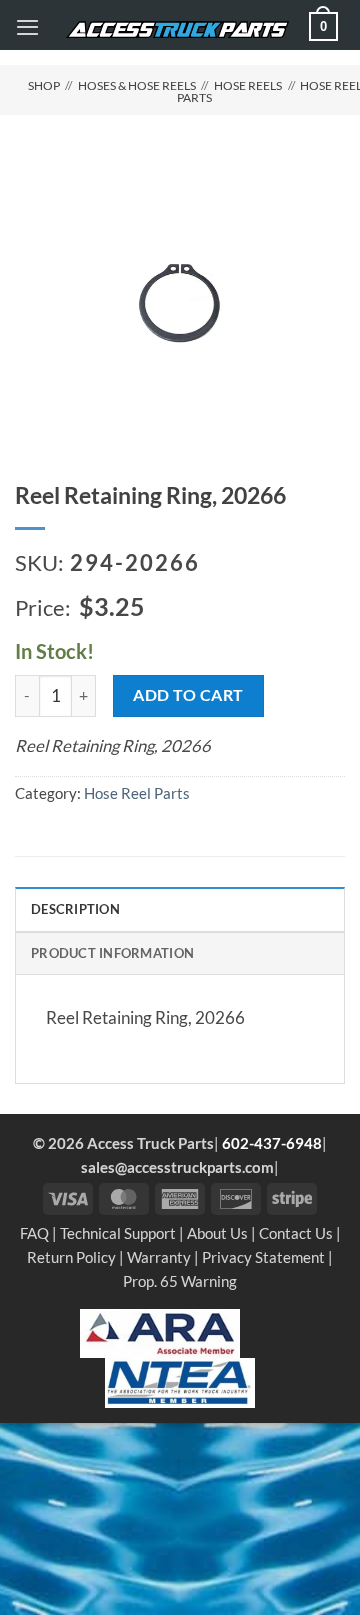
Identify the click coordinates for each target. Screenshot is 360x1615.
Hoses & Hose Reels (137, 85)
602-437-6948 (272, 1143)
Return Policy (71, 1257)
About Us (217, 1233)
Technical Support (118, 1233)
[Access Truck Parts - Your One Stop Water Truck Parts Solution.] (177, 30)
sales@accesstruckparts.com (177, 1167)
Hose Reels (248, 85)
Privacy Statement (263, 1257)
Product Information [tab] (112, 953)
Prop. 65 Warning (180, 1281)
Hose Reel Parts (137, 793)
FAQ (34, 1233)
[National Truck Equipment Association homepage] (180, 1381)
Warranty (159, 1257)
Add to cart (188, 694)
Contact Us (296, 1233)
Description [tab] (75, 909)
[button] (27, 27)
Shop (44, 85)
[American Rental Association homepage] (160, 1331)
